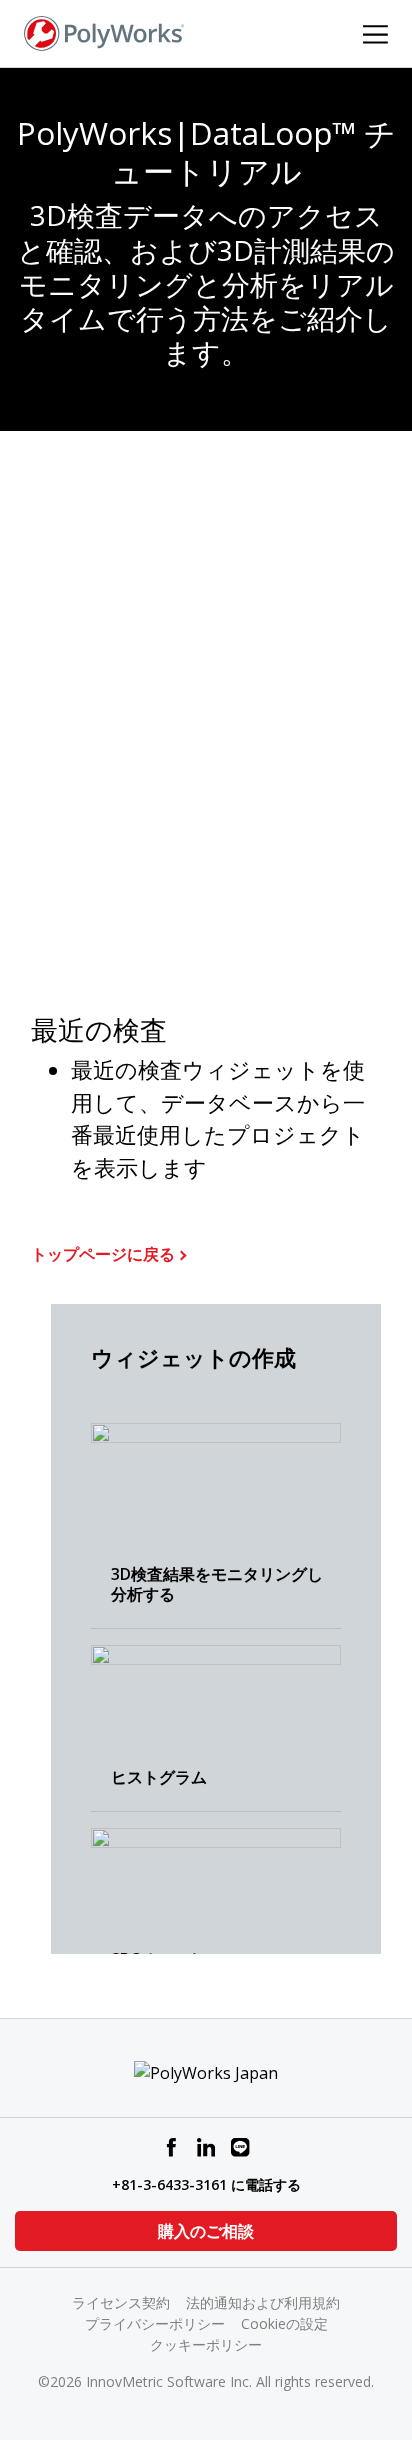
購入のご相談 (206, 2231)
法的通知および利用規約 (263, 2302)
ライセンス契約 (121, 2302)
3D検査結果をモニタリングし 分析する (217, 1584)
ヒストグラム (159, 1777)
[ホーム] (104, 32)
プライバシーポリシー (155, 2323)
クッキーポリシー (206, 2344)
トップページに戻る (103, 1254)
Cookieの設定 (284, 2323)
